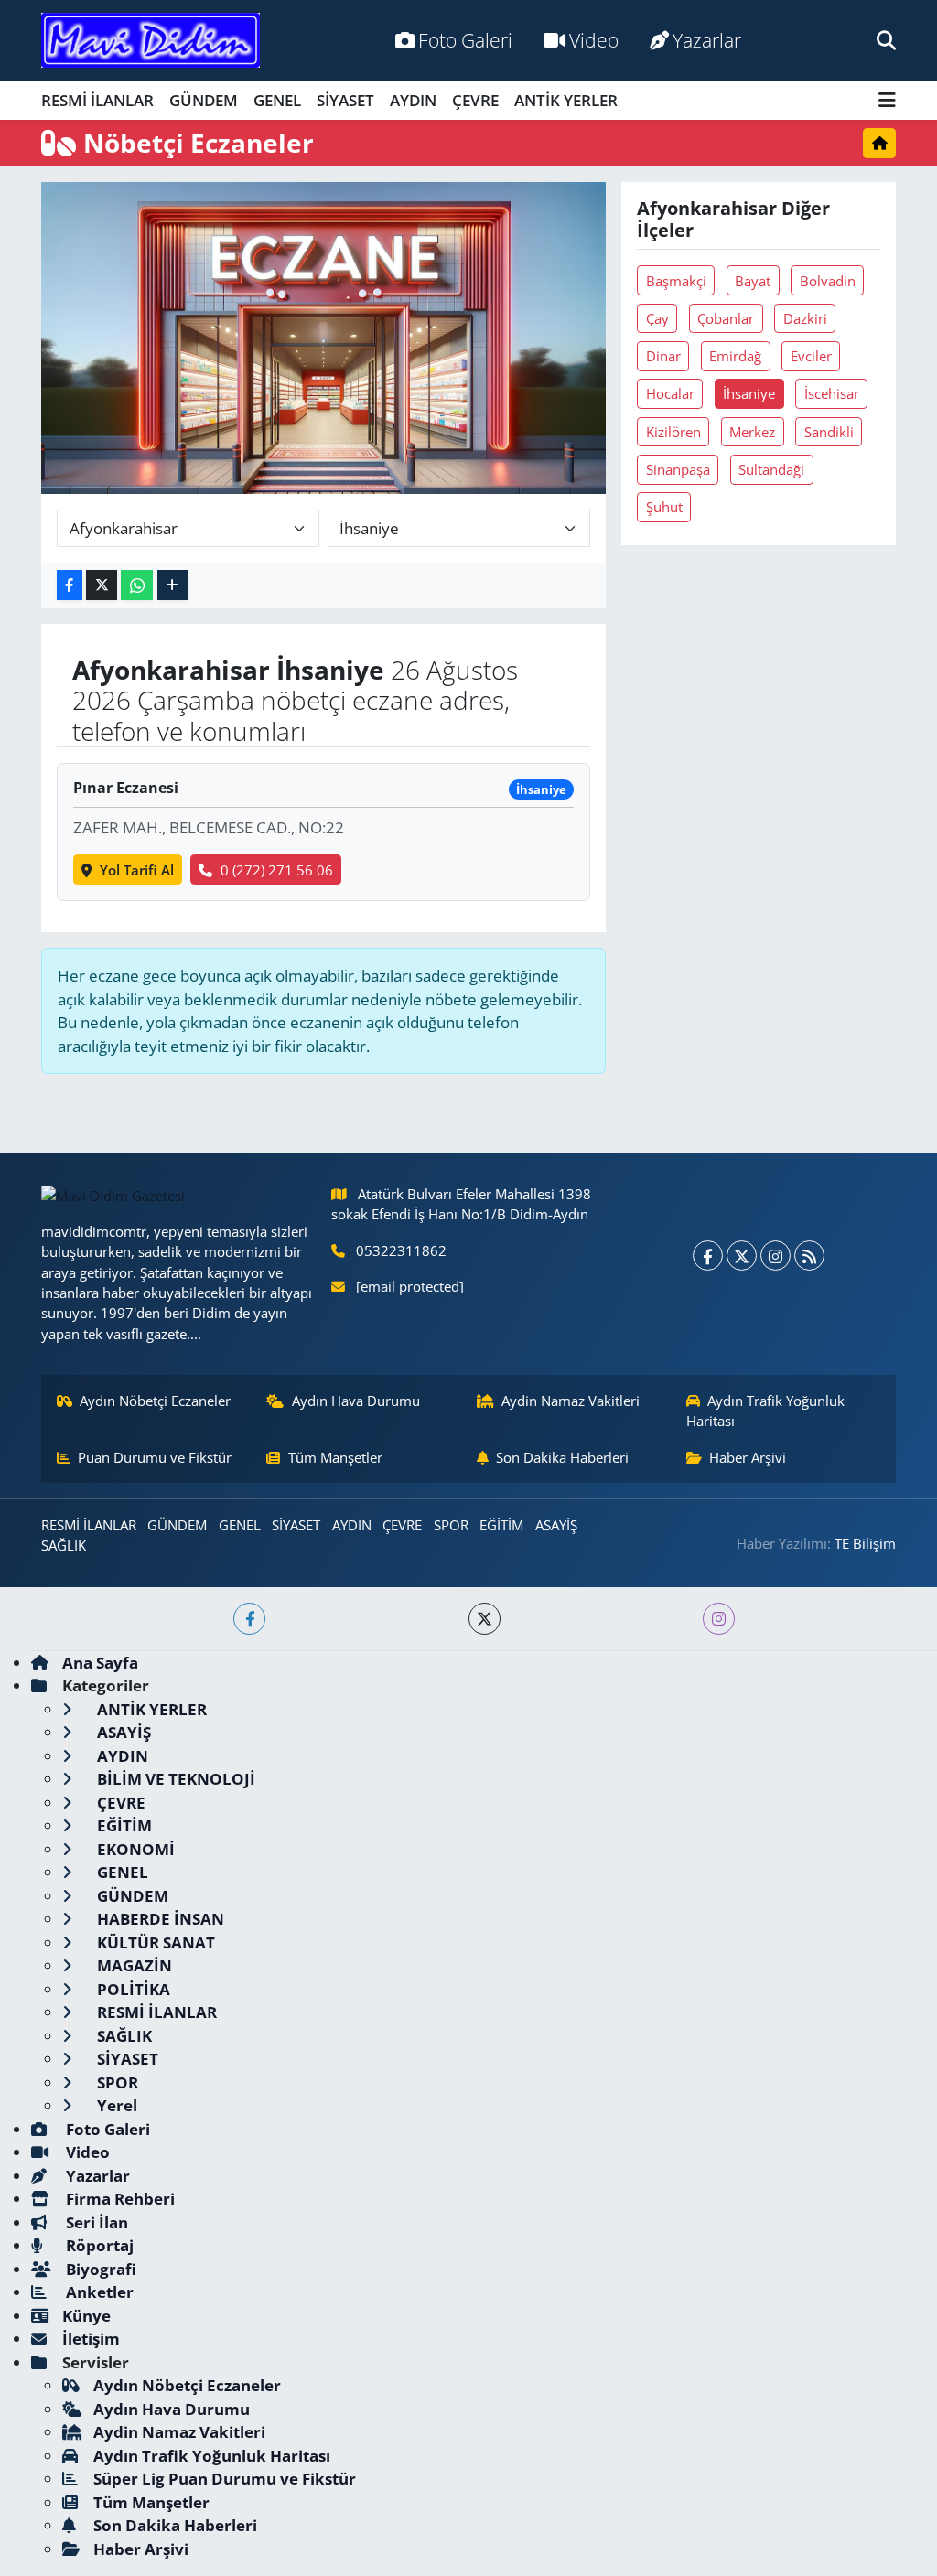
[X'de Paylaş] (102, 585)
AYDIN (413, 100)
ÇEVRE (475, 100)
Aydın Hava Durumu (356, 1401)
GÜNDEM (204, 100)
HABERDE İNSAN (159, 1919)
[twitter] (485, 1619)
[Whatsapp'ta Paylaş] (137, 585)
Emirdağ (735, 356)
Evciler (811, 356)
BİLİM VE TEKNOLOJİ (174, 1779)
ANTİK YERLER (566, 100)
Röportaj (98, 2245)
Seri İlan (95, 2222)
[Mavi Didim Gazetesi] (151, 41)
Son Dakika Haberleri (562, 1457)
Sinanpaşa (678, 469)
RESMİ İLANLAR (97, 100)
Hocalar (670, 393)
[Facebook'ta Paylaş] (70, 585)
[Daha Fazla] (172, 585)
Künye (86, 2316)
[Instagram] (775, 1256)
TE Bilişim (865, 1543)
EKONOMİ (134, 1849)
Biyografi (99, 2269)
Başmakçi (676, 281)
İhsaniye (749, 393)
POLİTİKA (132, 1989)
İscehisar (832, 393)
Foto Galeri (465, 40)
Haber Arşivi (748, 1457)
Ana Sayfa (100, 1663)
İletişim (91, 2339)
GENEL (277, 100)
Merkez (752, 432)
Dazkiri (805, 318)
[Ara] (886, 40)
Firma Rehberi (118, 2199)
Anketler (98, 2292)
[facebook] (249, 1619)
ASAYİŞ (556, 1525)
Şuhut (664, 507)
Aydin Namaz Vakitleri (571, 1401)
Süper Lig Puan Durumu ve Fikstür (225, 2479)
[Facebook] (708, 1256)
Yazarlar (707, 40)
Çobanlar (726, 318)
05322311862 (401, 1250)
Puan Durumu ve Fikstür (155, 1457)
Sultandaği (771, 469)
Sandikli (829, 432)
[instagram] (719, 1619)
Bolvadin (828, 281)
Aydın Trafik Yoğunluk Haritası (766, 1411)
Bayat (753, 281)
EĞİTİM (501, 1525)
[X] (742, 1256)
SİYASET (345, 100)
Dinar (663, 356)
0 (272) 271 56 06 (277, 870)
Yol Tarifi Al (137, 870)
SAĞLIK (64, 1545)
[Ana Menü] (887, 100)
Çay (657, 318)
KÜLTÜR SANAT (154, 1943)
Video (594, 40)
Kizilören (673, 432)
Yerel (115, 2105)
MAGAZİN (133, 1965)
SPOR (451, 1525)
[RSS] (809, 1256)
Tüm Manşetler (335, 1457)
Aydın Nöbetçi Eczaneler (155, 1401)
